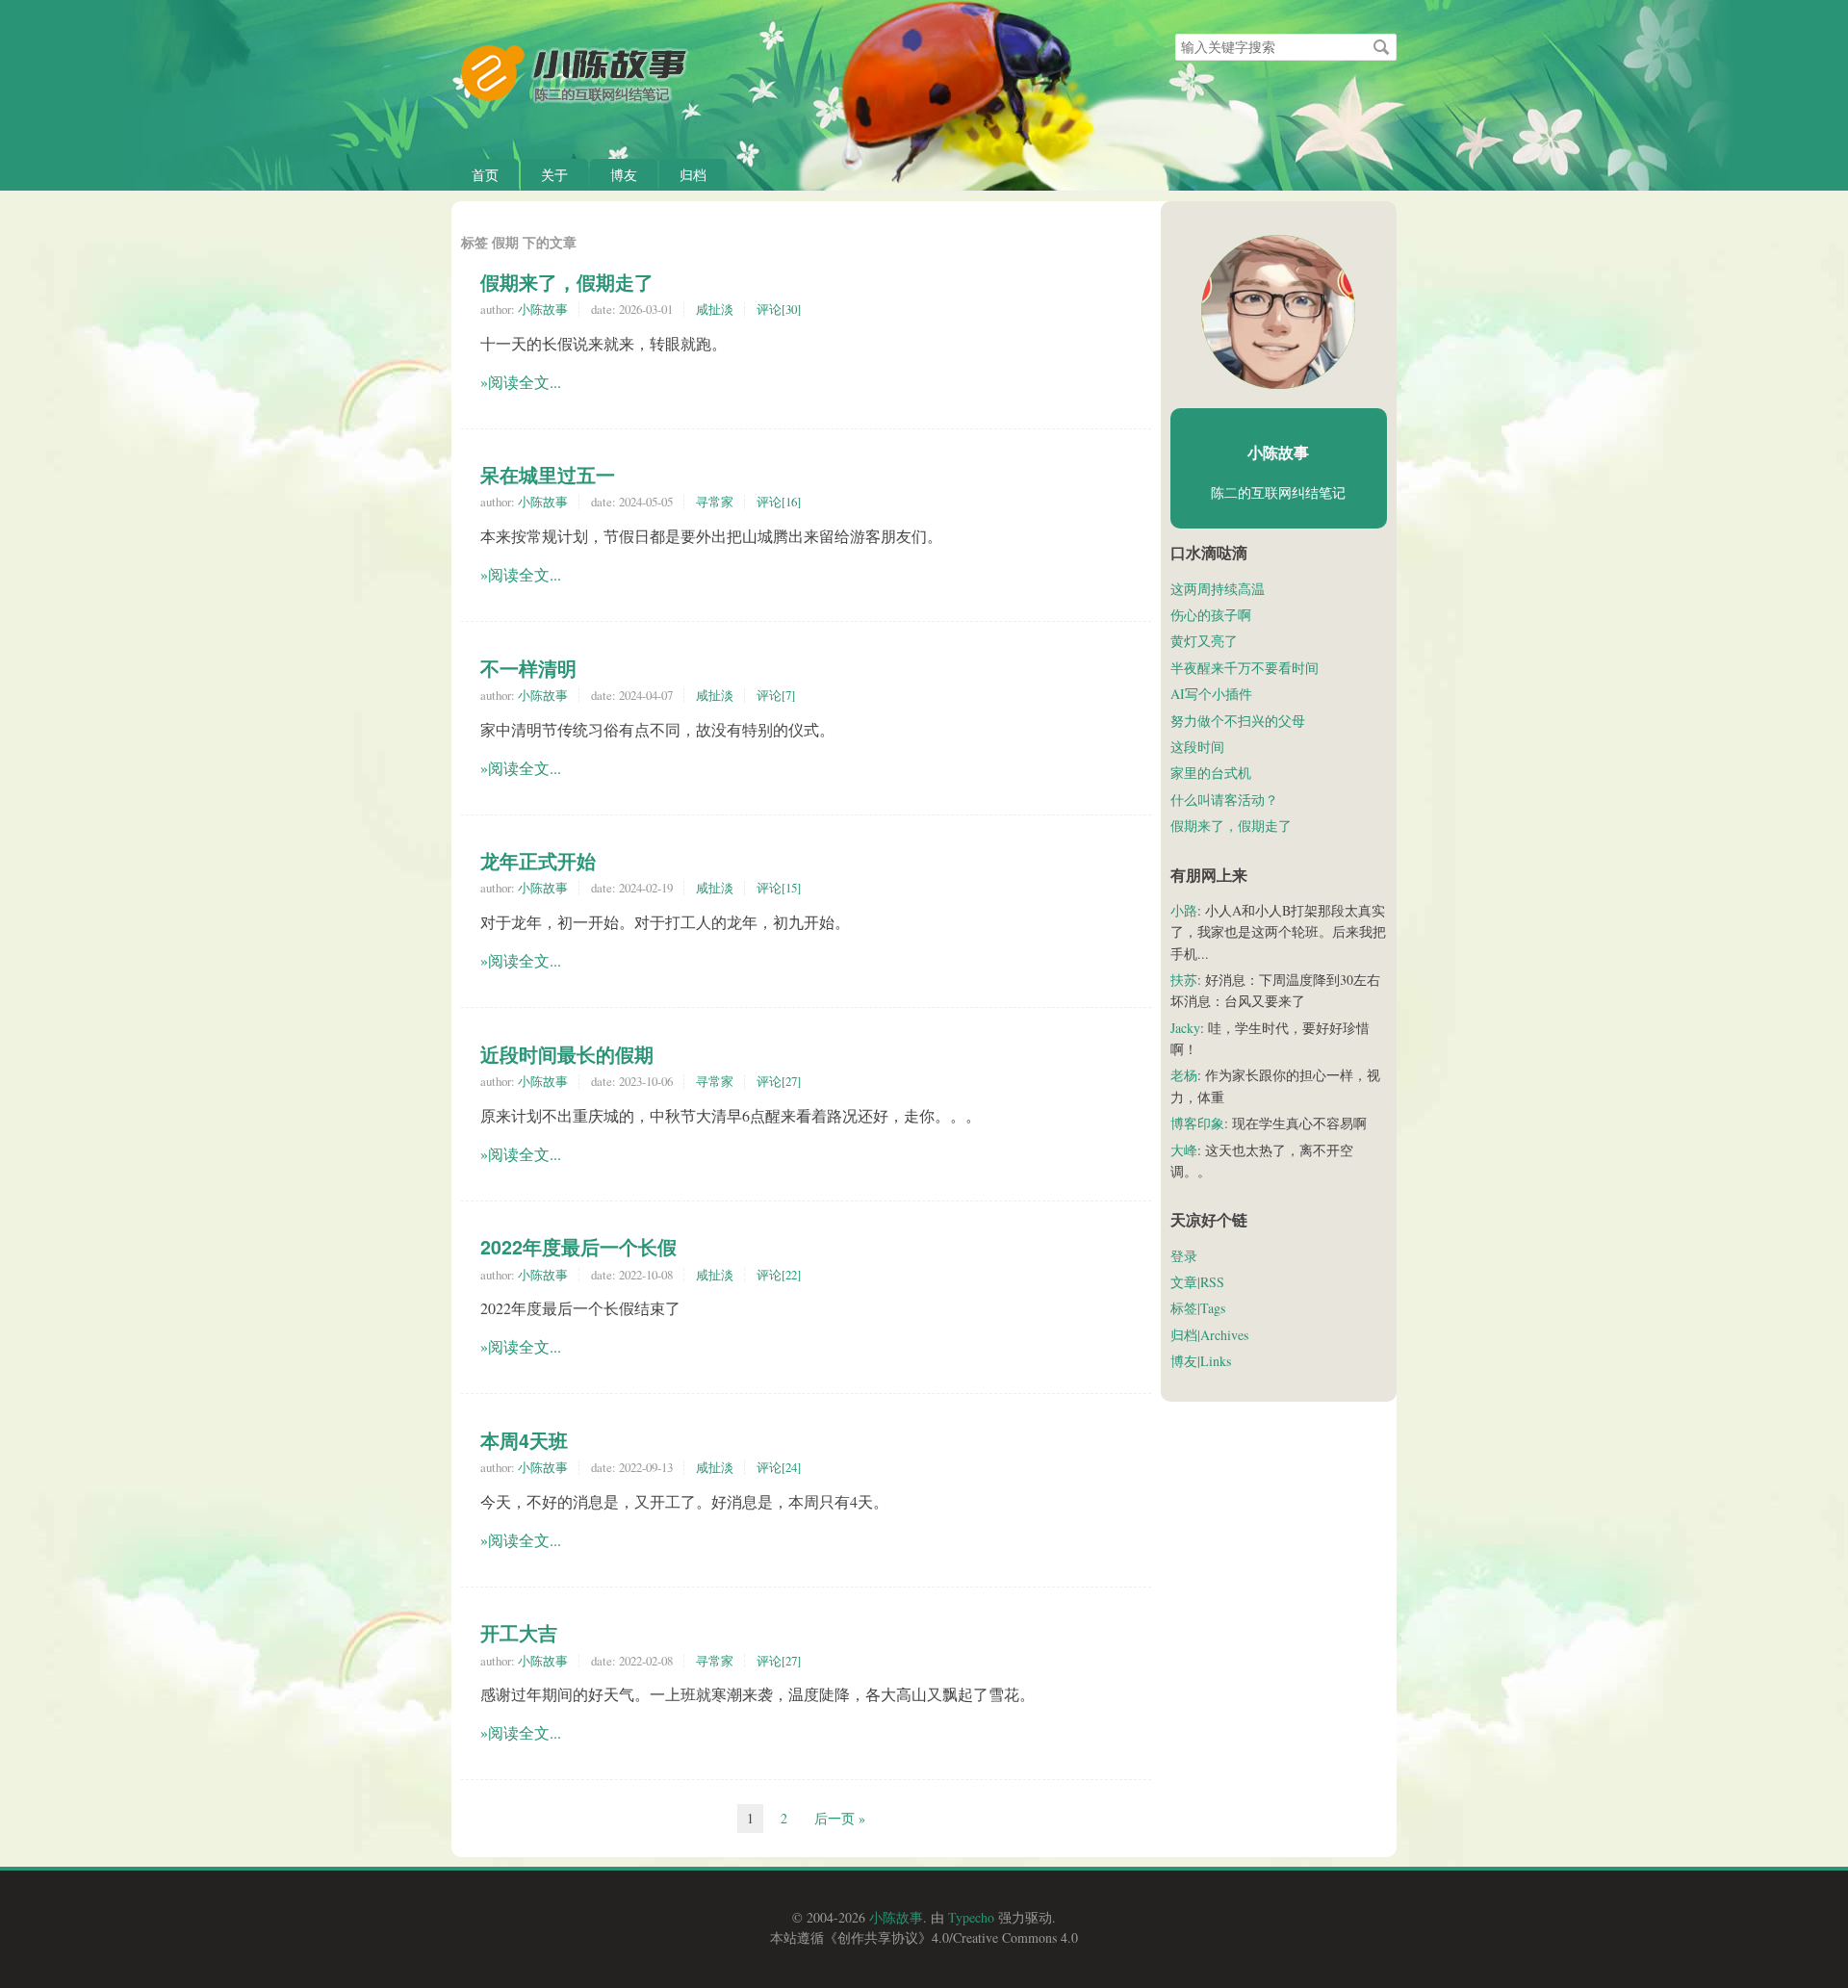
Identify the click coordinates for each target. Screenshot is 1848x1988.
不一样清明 (528, 668)
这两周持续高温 (1218, 589)
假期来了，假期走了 (567, 282)
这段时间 (1197, 747)
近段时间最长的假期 (567, 1054)
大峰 (1184, 1150)
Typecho (971, 1917)
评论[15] (779, 888)
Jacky (1185, 1028)
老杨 (1184, 1075)
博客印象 (1197, 1123)
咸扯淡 (715, 309)
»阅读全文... (521, 382)
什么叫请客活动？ (1224, 800)
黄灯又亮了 (1204, 641)
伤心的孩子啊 (1211, 615)
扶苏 (1184, 980)
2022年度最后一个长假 (578, 1247)
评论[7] (776, 695)
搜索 (1381, 47)
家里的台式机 (1211, 773)
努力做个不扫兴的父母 (1238, 721)
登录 (1184, 1256)
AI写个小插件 (1211, 694)
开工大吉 (519, 1633)
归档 (693, 175)
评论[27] (779, 1081)
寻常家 (715, 502)
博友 (624, 175)
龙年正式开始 (538, 861)
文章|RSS (1197, 1282)
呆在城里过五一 (548, 475)
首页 (485, 175)
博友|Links (1201, 1361)
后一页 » (840, 1818)
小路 (1184, 910)
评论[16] (779, 502)
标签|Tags (1198, 1308)
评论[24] (779, 1467)
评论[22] (779, 1275)
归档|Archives (1209, 1335)
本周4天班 (524, 1440)
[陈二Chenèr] (1278, 312)
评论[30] (779, 309)
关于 (554, 175)
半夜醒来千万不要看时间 (1245, 668)
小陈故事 (543, 309)
